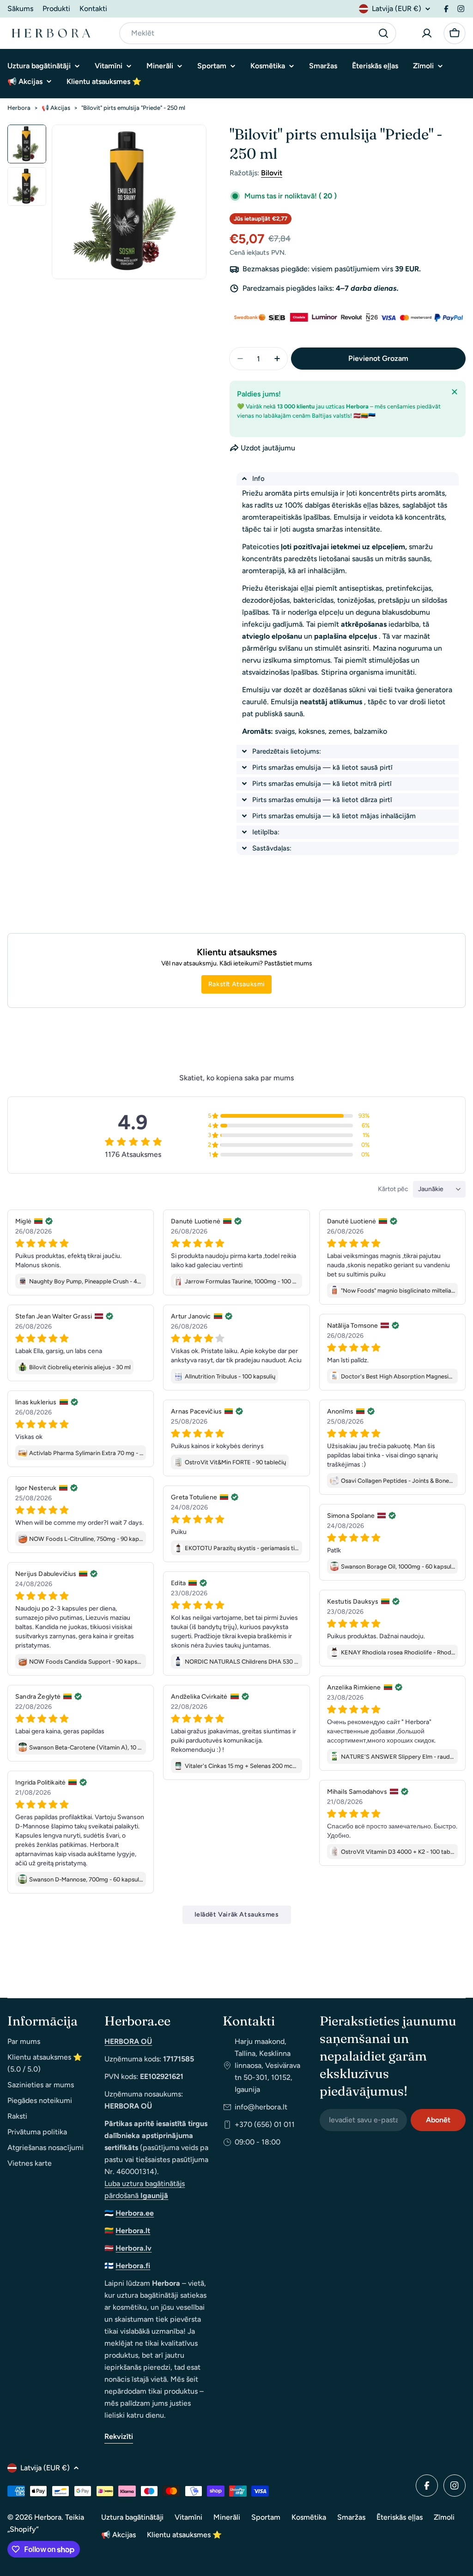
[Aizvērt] (455, 392)
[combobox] (258, 33)
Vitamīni (188, 2517)
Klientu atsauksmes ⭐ (184, 2535)
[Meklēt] (383, 33)
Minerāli (227, 2517)
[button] (348, 479)
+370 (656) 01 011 (265, 2124)
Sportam (266, 2517)
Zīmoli (444, 2517)
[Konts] (427, 33)
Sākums (20, 9)
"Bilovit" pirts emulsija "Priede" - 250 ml (133, 108)
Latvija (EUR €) (397, 9)
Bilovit (272, 173)
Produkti (56, 9)
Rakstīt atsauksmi (236, 984)
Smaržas (351, 2517)
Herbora (19, 108)
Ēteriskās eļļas (400, 2517)
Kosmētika (309, 2517)
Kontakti (93, 9)
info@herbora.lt (261, 2107)
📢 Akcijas (56, 108)
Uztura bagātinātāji (132, 2517)
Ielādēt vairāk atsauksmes (237, 1914)
